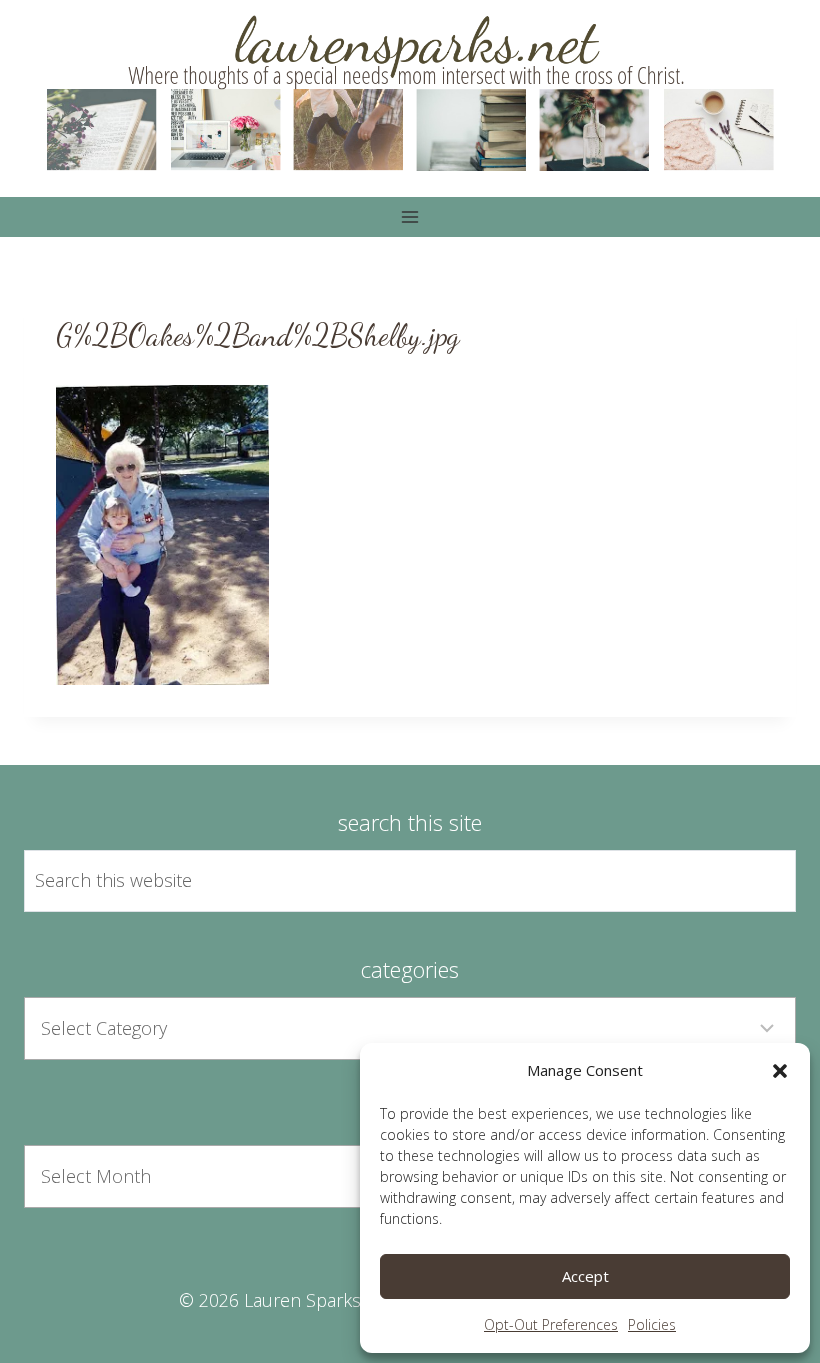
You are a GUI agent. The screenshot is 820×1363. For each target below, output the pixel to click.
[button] (780, 1071)
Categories (410, 969)
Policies (652, 1324)
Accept (585, 1276)
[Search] (758, 881)
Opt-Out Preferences (551, 1324)
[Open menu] (410, 216)
